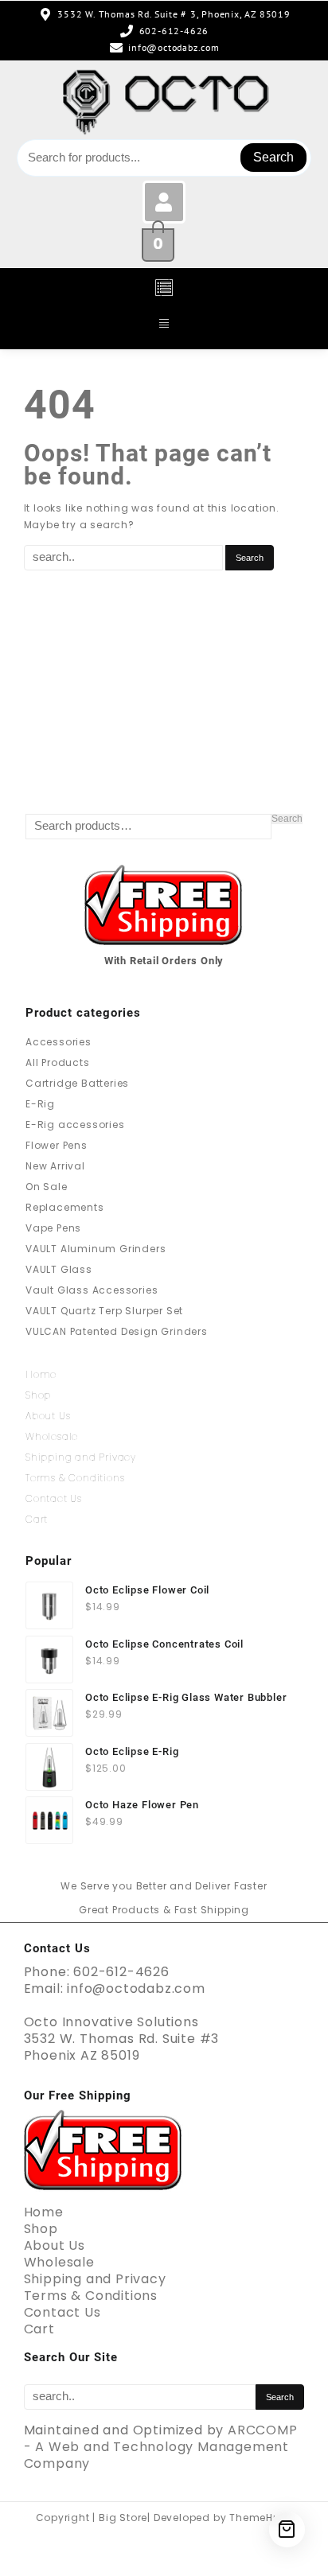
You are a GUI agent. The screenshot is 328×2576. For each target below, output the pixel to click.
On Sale (47, 1187)
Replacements (65, 1207)
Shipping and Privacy (81, 1457)
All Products (58, 1062)
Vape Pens (53, 1228)
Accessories (59, 1042)
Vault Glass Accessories (92, 1290)
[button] (164, 289)
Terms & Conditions (75, 1478)
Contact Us (54, 1498)
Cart (37, 1519)
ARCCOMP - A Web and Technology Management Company (161, 2447)
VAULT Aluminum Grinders (96, 1249)
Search (273, 157)
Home (41, 1374)
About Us (48, 1416)
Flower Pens (57, 1145)
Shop (38, 1395)
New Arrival (55, 1166)
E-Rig (40, 1104)
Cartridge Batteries (77, 1083)
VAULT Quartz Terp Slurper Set (104, 1311)
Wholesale (52, 1436)
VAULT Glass (59, 1269)
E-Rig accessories (75, 1125)
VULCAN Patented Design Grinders (117, 1331)
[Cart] (287, 2529)
